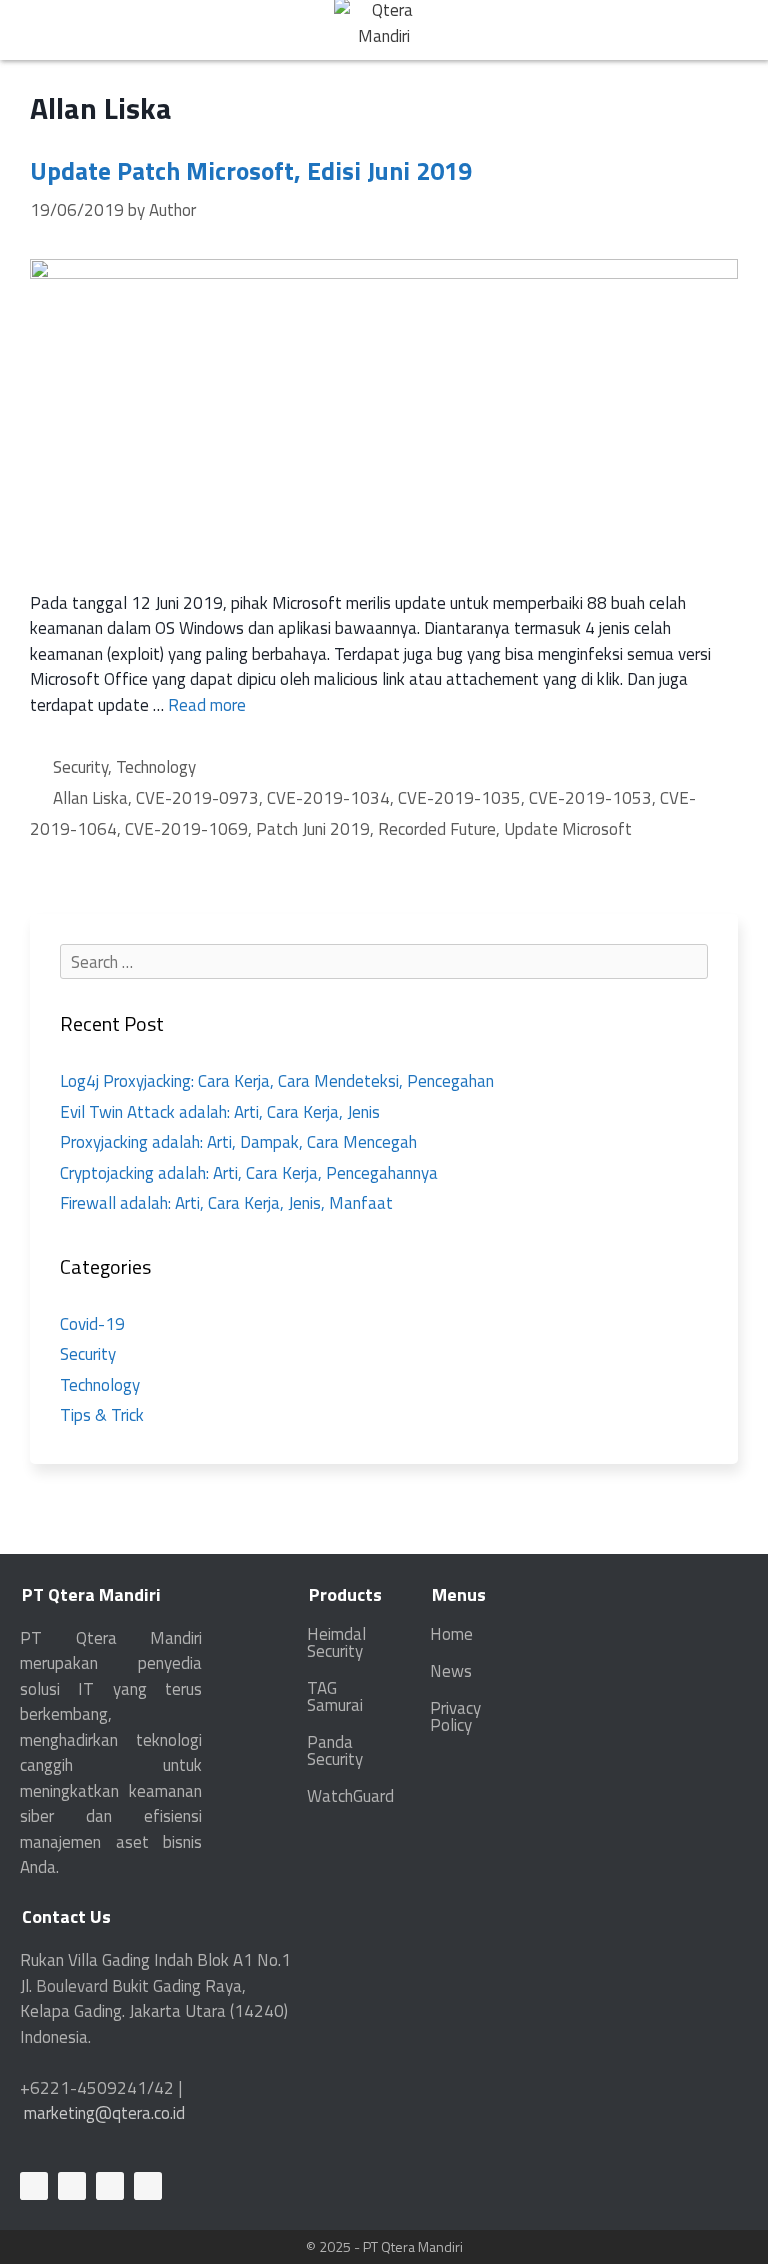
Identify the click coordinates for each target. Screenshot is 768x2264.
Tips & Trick (102, 1415)
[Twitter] (110, 2186)
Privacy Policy (455, 1716)
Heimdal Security (336, 1642)
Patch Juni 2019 (313, 829)
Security (80, 767)
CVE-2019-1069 (186, 829)
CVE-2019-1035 (459, 798)
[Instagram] (148, 2186)
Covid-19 (92, 1324)
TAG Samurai (335, 1696)
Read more (207, 705)
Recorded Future (437, 829)
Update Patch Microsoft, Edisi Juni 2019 (251, 171)
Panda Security (335, 1750)
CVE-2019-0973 (197, 798)
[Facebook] (72, 2186)
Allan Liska (90, 798)
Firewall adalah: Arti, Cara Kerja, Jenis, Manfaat (226, 1203)
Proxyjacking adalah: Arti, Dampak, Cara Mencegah (238, 1142)
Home (451, 1634)
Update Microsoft (568, 829)
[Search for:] (384, 962)
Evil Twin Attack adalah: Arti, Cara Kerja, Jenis (220, 1112)
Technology (156, 767)
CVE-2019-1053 (590, 798)
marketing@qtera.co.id (104, 2113)
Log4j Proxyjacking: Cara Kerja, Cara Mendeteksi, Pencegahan (277, 1081)
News (451, 1671)
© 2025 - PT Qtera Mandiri (384, 2246)
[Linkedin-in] (34, 2186)
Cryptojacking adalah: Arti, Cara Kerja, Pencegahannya (249, 1173)
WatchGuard (350, 1796)
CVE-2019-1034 (328, 798)
